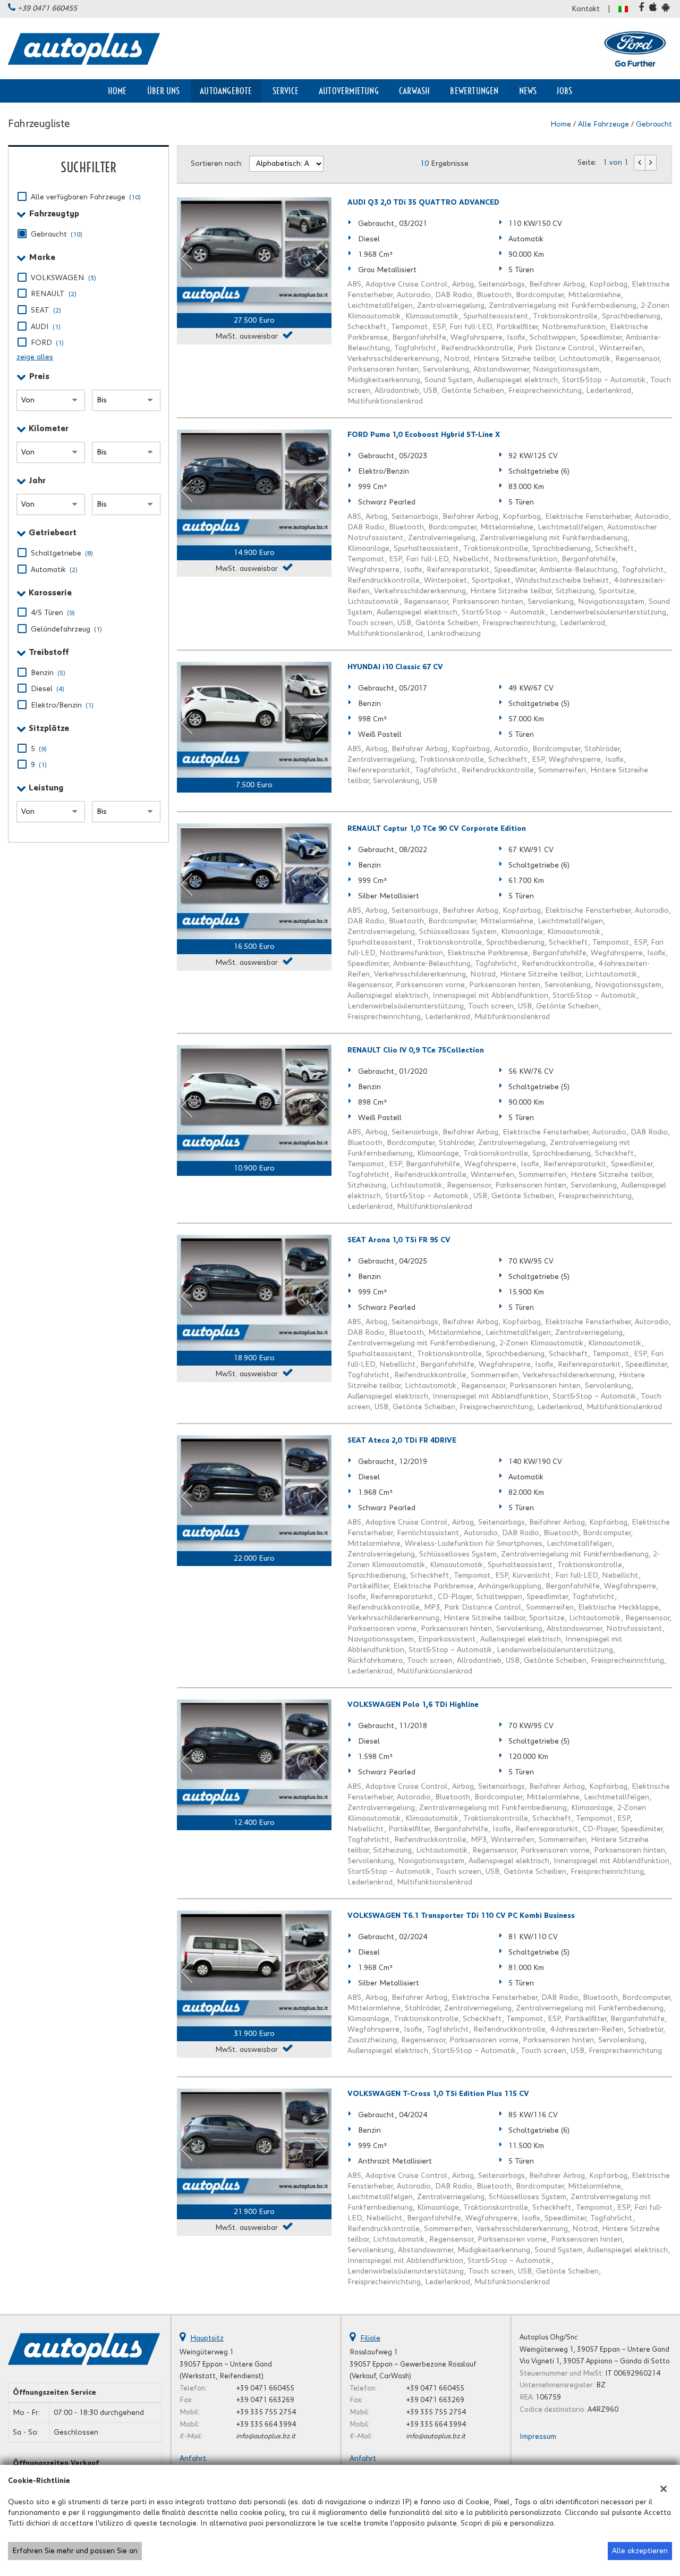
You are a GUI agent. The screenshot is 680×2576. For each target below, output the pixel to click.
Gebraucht (57, 234)
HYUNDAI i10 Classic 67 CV (395, 667)
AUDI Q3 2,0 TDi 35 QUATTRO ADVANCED (423, 203)
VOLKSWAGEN (63, 278)
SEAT (46, 310)
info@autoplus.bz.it (266, 2436)
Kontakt (586, 9)
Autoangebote (226, 91)
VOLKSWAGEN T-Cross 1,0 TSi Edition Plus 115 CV (438, 2094)
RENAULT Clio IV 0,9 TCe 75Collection (416, 1050)
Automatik (54, 570)
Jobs (564, 91)
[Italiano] (623, 9)
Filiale (370, 2338)
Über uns (164, 91)
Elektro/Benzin (62, 705)
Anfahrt (193, 2459)
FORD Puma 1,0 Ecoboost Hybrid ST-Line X (424, 435)
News (528, 91)
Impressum (538, 2437)
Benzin (48, 673)
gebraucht (654, 124)
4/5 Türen (53, 613)
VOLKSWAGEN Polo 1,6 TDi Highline (413, 1705)
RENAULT (54, 294)
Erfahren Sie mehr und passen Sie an (75, 2551)
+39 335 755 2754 (266, 2412)
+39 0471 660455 (47, 9)
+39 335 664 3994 (266, 2425)
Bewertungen (474, 91)
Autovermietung (349, 91)
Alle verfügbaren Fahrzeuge (86, 197)
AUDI (46, 327)
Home (117, 91)
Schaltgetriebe (62, 553)
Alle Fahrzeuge (603, 124)
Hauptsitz (207, 2338)
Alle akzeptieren (640, 2551)
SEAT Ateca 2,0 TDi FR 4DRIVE (402, 1441)
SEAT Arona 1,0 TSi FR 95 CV (399, 1240)
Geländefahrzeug (66, 629)
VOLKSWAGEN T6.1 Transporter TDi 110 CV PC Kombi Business (461, 1916)
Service (286, 91)
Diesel (48, 689)
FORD (47, 343)
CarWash (414, 91)
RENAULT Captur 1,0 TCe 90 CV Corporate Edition (437, 829)
